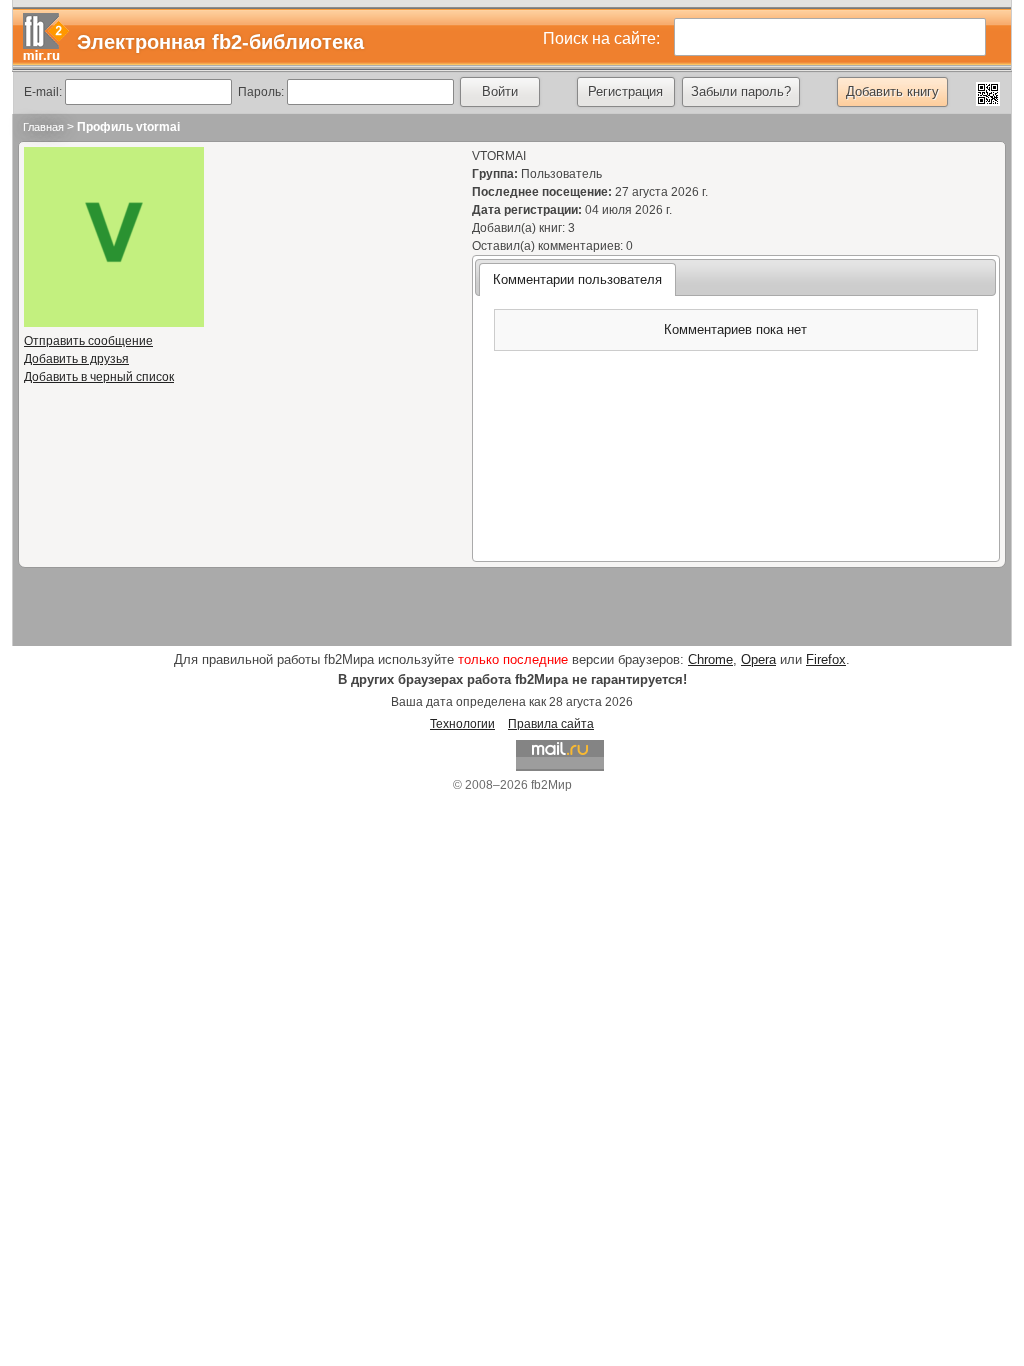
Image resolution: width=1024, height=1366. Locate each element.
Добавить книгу (892, 91)
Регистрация (625, 91)
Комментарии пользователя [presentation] (577, 279)
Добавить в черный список (99, 377)
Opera (758, 659)
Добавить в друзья (76, 359)
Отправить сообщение (88, 341)
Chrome (710, 659)
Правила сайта (551, 724)
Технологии (462, 724)
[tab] (577, 279)
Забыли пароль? (741, 91)
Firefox (826, 659)
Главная (43, 127)
